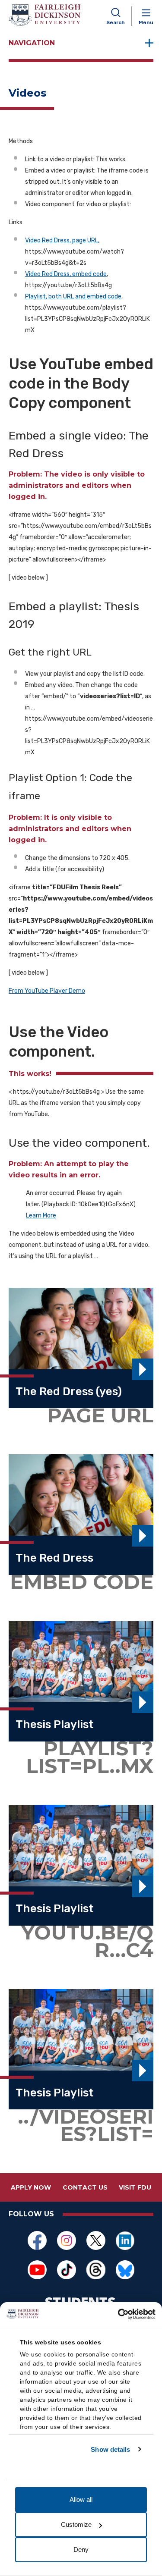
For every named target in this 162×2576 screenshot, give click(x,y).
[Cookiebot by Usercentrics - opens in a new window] (118, 2314)
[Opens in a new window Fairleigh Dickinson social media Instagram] (67, 2240)
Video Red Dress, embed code (66, 274)
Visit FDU (135, 2187)
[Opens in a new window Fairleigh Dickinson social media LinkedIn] (125, 2240)
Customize (76, 2524)
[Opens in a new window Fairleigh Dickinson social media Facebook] (37, 2240)
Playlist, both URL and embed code (73, 297)
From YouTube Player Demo (47, 991)
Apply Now (31, 2187)
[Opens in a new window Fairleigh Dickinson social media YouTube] (37, 2270)
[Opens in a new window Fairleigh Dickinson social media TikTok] (67, 2270)
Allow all (81, 2499)
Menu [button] (146, 22)
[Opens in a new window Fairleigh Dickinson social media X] (96, 2240)
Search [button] (116, 22)
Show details (110, 2449)
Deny (81, 2549)
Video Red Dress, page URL (62, 240)
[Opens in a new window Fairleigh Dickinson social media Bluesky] (125, 2270)
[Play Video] (143, 1369)
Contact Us (85, 2187)
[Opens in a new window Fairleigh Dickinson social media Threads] (96, 2270)
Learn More (41, 1216)
